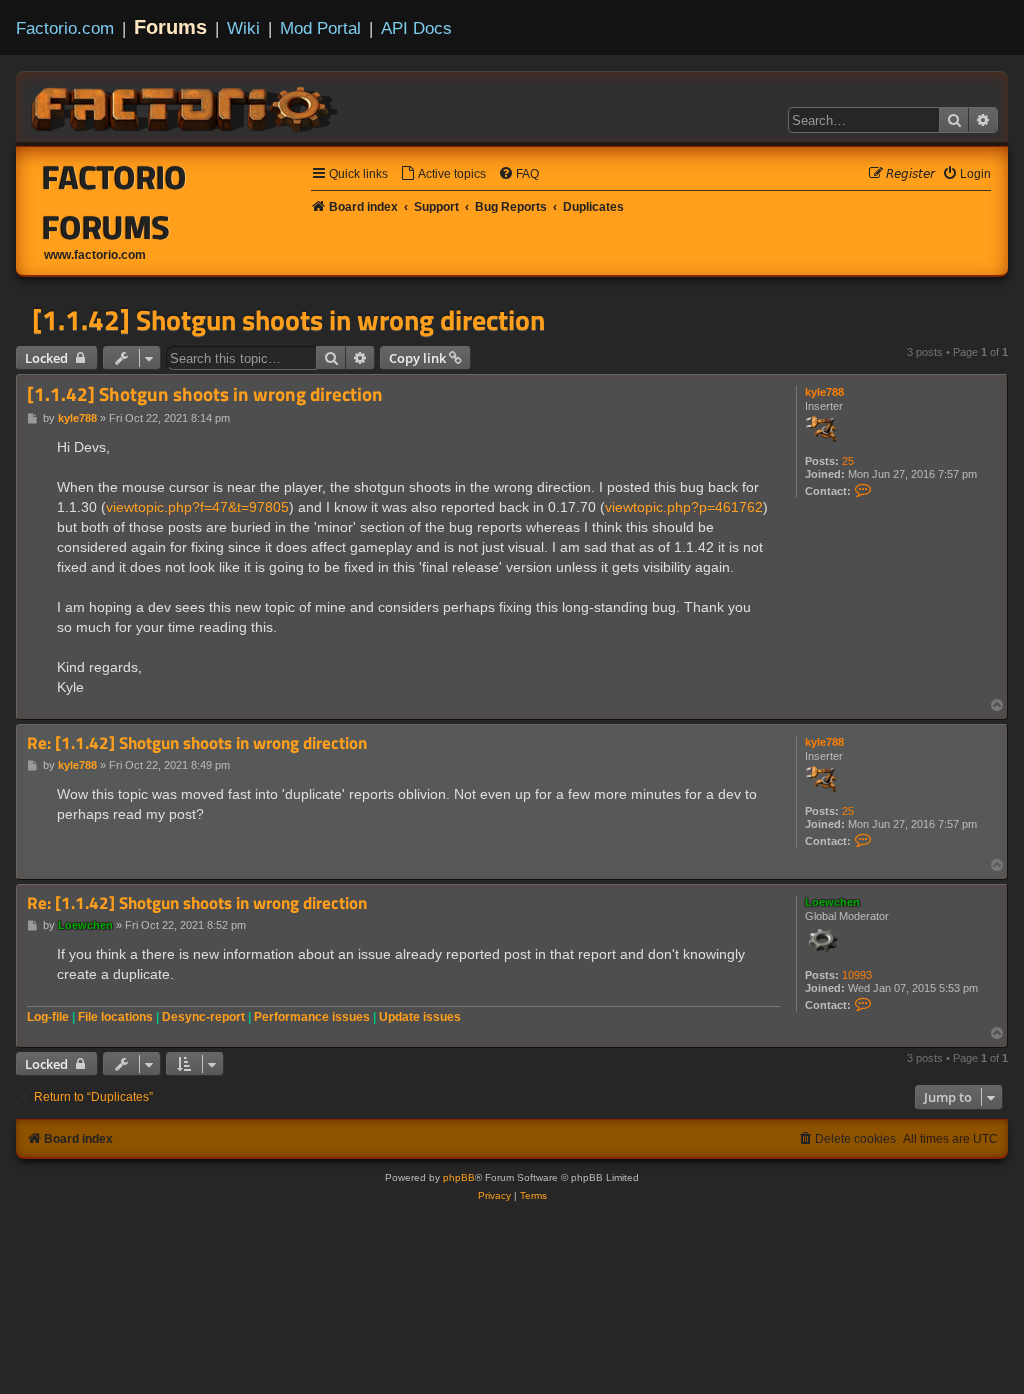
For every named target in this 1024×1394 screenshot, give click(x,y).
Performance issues (312, 1017)
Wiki (243, 28)
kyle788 (824, 392)
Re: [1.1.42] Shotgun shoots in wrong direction (197, 743)
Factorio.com (65, 28)
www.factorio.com (95, 255)
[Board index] (186, 106)
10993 (857, 975)
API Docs (416, 28)
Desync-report (203, 1017)
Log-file (48, 1017)
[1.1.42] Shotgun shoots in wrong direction (288, 320)
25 (848, 461)
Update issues (420, 1017)
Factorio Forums (114, 202)
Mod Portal (320, 28)
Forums (170, 27)
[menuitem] (443, 174)
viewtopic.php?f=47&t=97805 (197, 507)
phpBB (459, 1177)
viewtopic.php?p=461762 (684, 507)
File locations (115, 1017)
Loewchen (832, 902)
